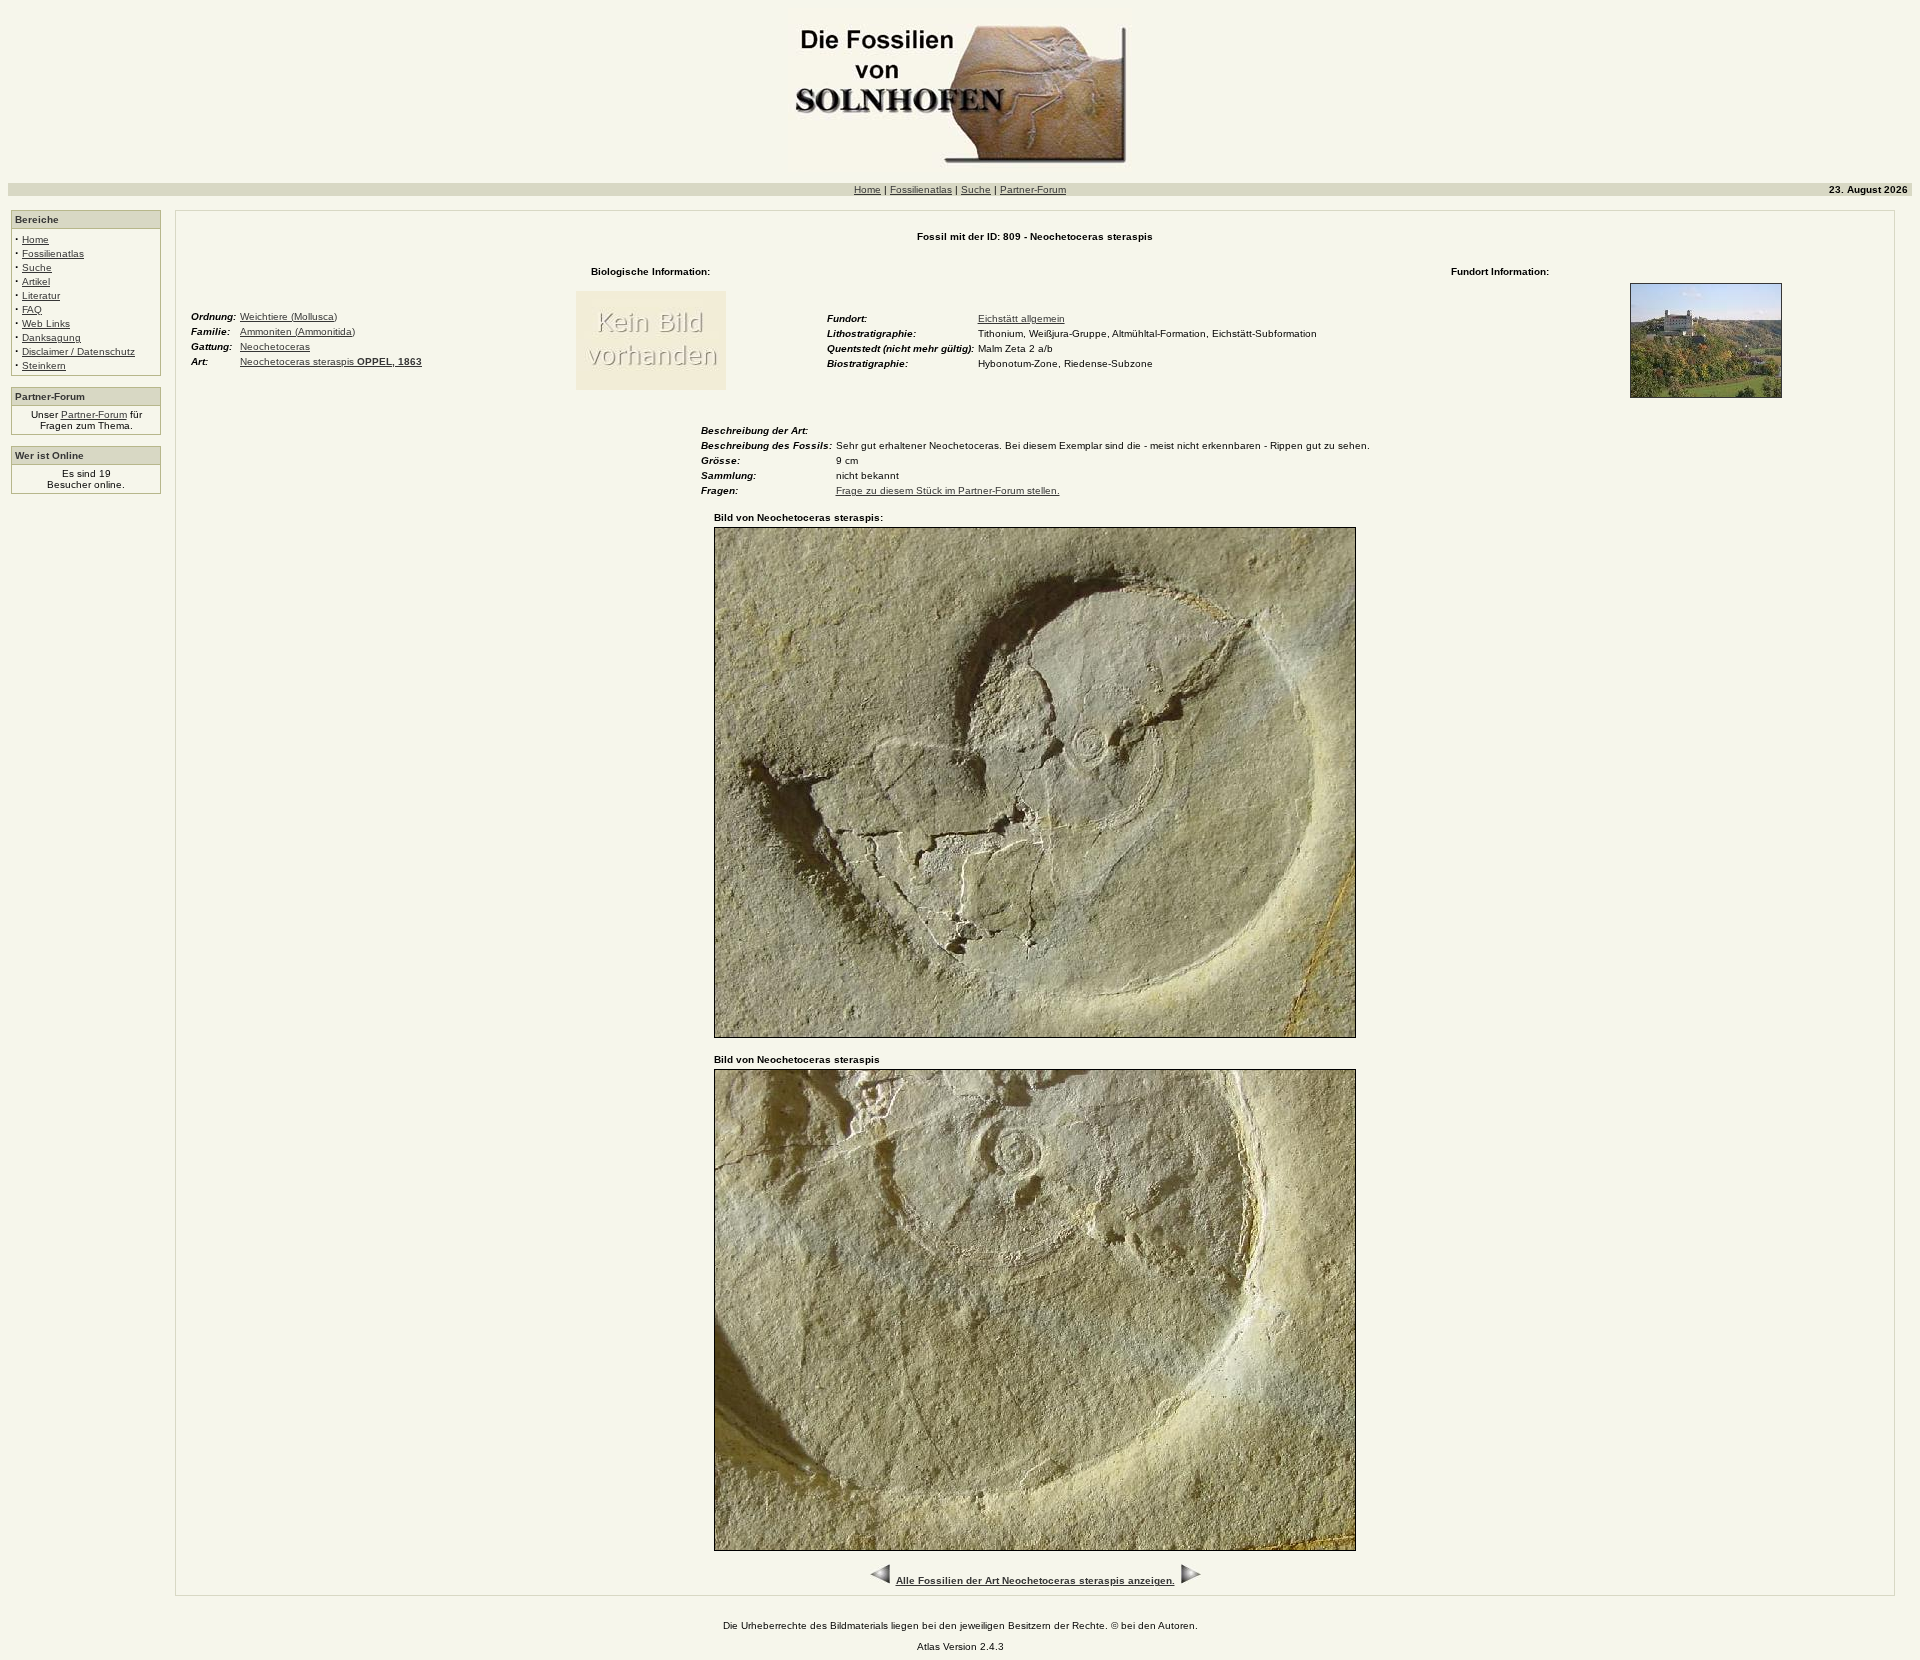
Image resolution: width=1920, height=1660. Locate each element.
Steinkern (44, 365)
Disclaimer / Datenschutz (78, 351)
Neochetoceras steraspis (331, 361)
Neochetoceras (275, 346)
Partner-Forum (1033, 189)
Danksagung (51, 337)
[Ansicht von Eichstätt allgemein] (1706, 394)
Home (867, 189)
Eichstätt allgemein (1021, 318)
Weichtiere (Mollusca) (288, 316)
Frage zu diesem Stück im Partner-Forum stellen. (948, 490)
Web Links (46, 323)
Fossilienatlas (921, 189)
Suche (976, 189)
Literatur (41, 295)
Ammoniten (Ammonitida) (297, 331)
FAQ (32, 309)
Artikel (36, 281)
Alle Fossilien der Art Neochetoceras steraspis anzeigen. (1035, 1580)
